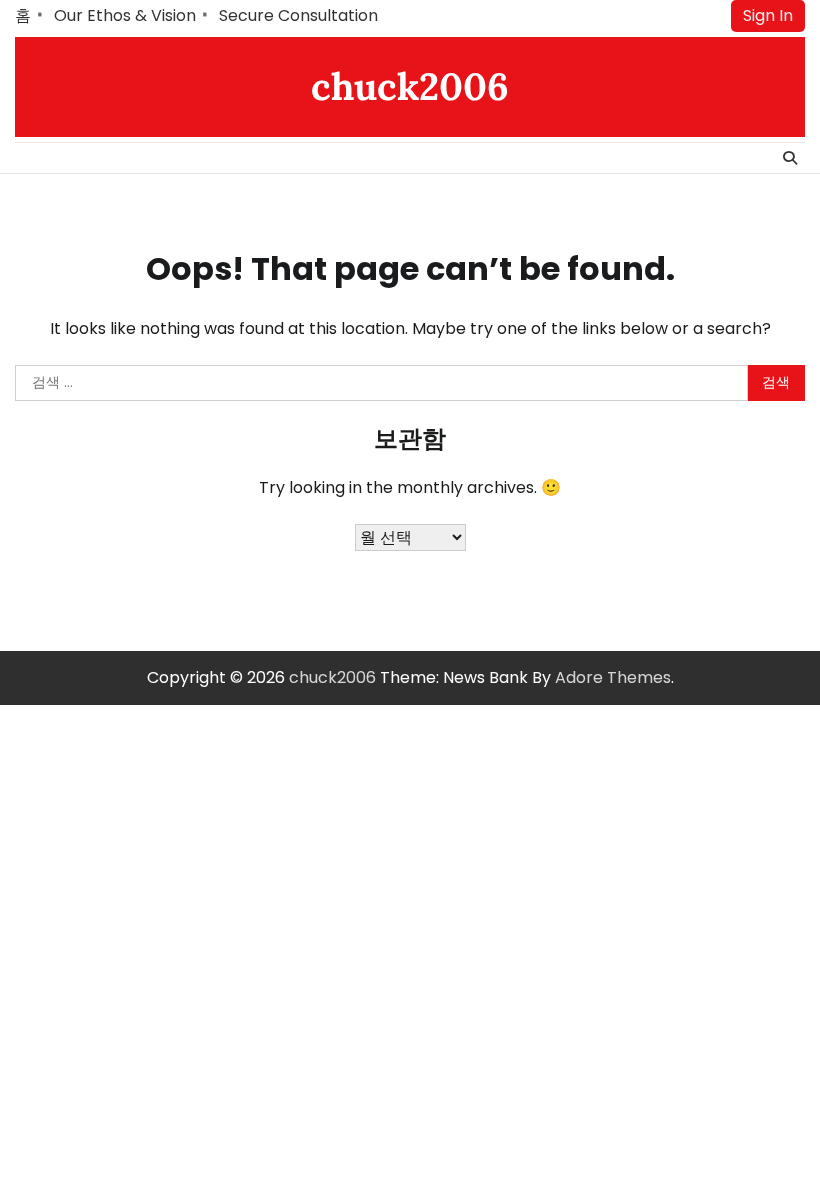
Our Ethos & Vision (125, 15)
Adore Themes (613, 677)
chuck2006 (410, 86)
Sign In (768, 15)
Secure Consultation (298, 15)
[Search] (790, 158)
